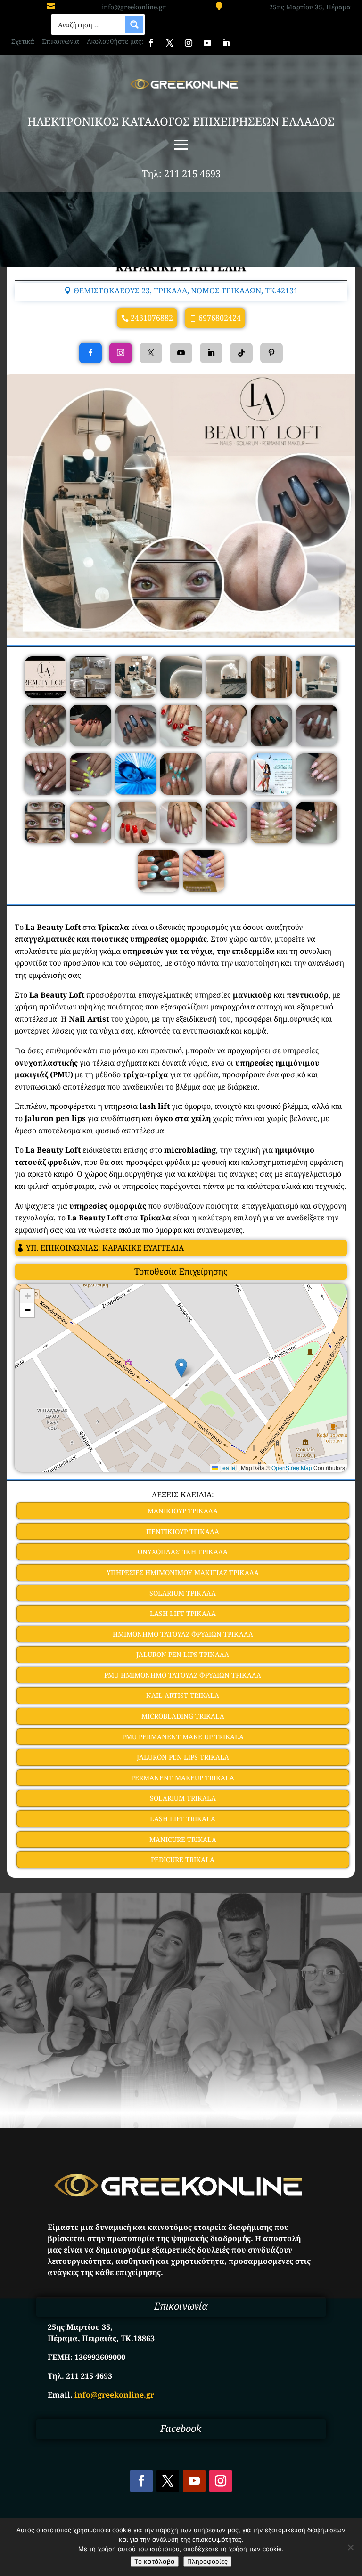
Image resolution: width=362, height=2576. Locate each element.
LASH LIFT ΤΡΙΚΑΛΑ (183, 1613)
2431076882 (152, 318)
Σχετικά (23, 41)
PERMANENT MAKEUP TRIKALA (183, 1778)
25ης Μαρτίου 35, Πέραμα (310, 7)
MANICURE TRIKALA (183, 1839)
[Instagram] (121, 353)
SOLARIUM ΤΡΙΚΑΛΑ (183, 1593)
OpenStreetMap (292, 1467)
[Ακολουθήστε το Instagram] (189, 43)
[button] (181, 1368)
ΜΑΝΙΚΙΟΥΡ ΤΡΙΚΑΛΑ (183, 1511)
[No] (350, 2547)
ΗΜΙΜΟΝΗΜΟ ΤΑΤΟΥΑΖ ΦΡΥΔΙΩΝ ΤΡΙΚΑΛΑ (183, 1634)
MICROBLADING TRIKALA (183, 1716)
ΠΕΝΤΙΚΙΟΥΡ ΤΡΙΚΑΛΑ (183, 1531)
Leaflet (227, 1467)
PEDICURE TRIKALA (183, 1860)
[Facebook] (90, 353)
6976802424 (220, 318)
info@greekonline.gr (134, 7)
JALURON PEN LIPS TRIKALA (183, 1757)
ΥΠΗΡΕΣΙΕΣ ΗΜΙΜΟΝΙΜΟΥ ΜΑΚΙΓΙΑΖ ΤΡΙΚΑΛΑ (183, 1572)
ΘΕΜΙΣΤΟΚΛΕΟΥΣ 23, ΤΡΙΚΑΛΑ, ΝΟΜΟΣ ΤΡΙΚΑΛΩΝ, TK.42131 (186, 291)
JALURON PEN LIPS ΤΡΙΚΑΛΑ (183, 1654)
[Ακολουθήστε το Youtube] (207, 43)
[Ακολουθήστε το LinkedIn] (226, 43)
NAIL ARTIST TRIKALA (183, 1695)
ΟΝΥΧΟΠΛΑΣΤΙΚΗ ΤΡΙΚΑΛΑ (183, 1552)
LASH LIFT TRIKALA (183, 1819)
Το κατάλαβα (155, 2561)
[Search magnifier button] (134, 24)
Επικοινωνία (61, 41)
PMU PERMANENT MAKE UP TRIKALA (183, 1737)
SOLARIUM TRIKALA (183, 1798)
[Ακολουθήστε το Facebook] (151, 43)
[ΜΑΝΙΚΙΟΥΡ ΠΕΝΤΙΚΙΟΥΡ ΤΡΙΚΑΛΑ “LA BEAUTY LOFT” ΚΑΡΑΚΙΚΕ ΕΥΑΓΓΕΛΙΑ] (45, 695)
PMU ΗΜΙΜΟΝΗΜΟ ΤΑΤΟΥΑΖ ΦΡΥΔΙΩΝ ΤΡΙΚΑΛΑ (183, 1675)
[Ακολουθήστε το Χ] (170, 43)
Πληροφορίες (207, 2561)
